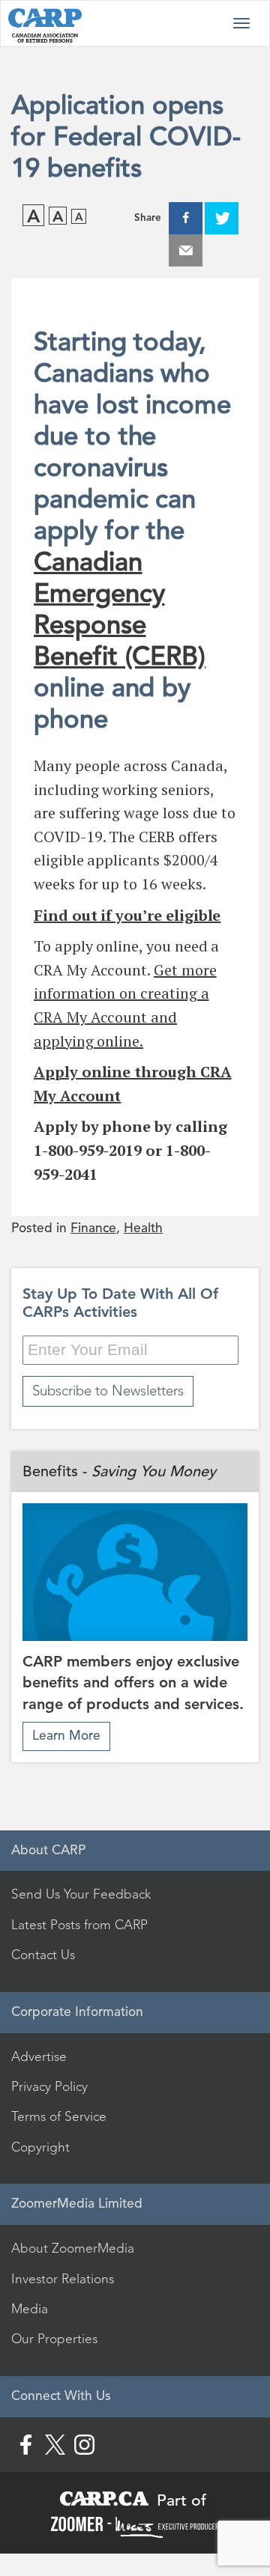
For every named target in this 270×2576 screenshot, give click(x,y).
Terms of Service (59, 2116)
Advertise (39, 2056)
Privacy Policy (49, 2086)
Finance (93, 1228)
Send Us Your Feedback (81, 1894)
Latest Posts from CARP (79, 1925)
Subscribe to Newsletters (108, 1391)
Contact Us (43, 1955)
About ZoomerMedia (73, 2248)
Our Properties (54, 2339)
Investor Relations (63, 2279)
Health (143, 1228)
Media (30, 2309)
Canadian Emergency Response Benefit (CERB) (120, 609)
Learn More (66, 1736)
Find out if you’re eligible (127, 915)
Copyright (40, 2147)
